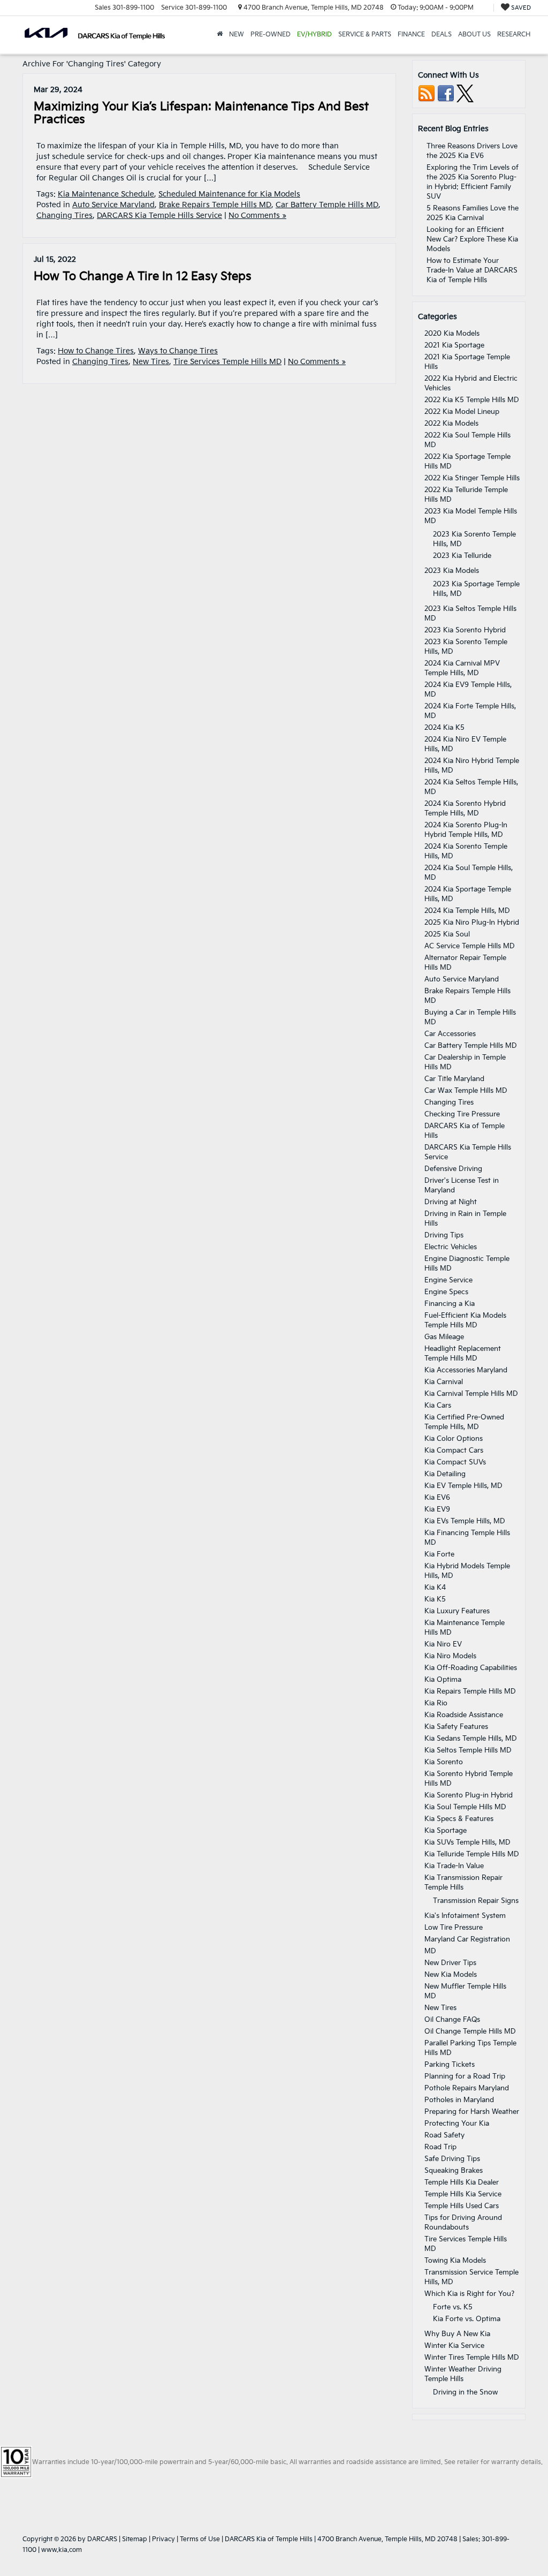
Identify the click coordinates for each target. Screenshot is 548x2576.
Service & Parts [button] (365, 35)
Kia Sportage (446, 1831)
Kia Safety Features (456, 1727)
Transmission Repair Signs (476, 1901)
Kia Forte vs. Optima (467, 2319)
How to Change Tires (96, 351)
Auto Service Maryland (113, 205)
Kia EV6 (437, 1498)
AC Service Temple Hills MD (470, 946)
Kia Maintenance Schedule (106, 194)
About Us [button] (474, 35)
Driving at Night (451, 1202)
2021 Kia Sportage (454, 345)
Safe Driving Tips (452, 2159)
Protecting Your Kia (457, 2124)
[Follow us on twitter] (465, 93)
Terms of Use (200, 2539)
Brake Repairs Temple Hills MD (215, 205)
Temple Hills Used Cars (462, 2206)
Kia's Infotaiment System (465, 1916)
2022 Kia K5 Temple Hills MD (472, 400)
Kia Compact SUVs (455, 1462)
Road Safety (444, 2135)
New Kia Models (451, 1975)
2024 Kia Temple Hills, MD (467, 911)
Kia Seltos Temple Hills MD (468, 1750)
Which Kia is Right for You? (469, 2294)
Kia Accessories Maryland (466, 1370)
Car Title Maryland (454, 1079)
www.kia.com (62, 2550)
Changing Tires (64, 216)
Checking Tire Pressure (462, 1114)
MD (430, 1951)
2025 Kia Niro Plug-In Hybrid (472, 923)
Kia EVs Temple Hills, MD (465, 1521)
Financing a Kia (450, 1304)
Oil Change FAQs (452, 2020)
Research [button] (514, 35)
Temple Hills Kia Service (463, 2194)
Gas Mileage (444, 1337)
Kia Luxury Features (457, 1611)
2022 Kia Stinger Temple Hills (472, 478)
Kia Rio (436, 1703)
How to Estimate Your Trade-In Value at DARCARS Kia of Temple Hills (472, 270)
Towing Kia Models (455, 2261)
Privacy (163, 2539)
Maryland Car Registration (467, 1939)
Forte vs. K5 (453, 2307)
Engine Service (448, 1280)
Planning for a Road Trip (465, 2076)
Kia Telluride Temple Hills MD (472, 1854)
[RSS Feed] (427, 93)
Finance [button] (411, 35)
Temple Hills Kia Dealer (462, 2182)
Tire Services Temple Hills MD (227, 362)
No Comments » (257, 216)
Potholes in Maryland (459, 2100)
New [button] (237, 35)
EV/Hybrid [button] (314, 35)
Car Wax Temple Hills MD (466, 1091)
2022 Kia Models (451, 424)
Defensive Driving (453, 1169)
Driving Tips (444, 1235)
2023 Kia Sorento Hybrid (465, 630)
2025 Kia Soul (447, 934)
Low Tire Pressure (454, 1928)
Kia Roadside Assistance (464, 1715)
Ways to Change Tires (178, 351)
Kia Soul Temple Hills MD (465, 1807)
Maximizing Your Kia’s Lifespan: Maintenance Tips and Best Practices (201, 113)
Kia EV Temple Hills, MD (463, 1486)
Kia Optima (443, 1680)
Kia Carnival (444, 1382)
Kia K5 (435, 1599)
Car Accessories (450, 1034)
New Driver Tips (450, 1963)
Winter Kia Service (454, 2346)
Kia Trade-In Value (454, 1866)
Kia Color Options (454, 1439)
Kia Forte (439, 1554)
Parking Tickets (450, 2065)
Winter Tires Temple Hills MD (472, 2358)
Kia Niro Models (450, 1656)
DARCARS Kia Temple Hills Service (159, 216)
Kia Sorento (444, 1762)
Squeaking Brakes (454, 2171)
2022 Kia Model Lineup (462, 412)
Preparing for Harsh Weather (472, 2112)
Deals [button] (442, 35)
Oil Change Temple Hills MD (470, 2031)
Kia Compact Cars (454, 1451)
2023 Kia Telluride (462, 556)
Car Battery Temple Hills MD (327, 205)
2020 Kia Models (452, 334)
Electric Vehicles (451, 1247)
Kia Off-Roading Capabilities (471, 1668)
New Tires (151, 362)
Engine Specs (446, 1292)
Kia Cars (438, 1406)
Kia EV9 (437, 1509)
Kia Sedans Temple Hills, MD (471, 1739)
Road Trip (440, 2147)
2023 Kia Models (452, 571)
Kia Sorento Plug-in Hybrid (469, 1795)
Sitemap (135, 2539)
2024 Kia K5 (444, 728)
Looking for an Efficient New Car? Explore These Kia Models (472, 239)
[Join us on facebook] (446, 93)
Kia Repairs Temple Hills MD (470, 1691)
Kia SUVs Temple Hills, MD (467, 1842)
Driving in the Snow (465, 2392)
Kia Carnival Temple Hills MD (471, 1394)
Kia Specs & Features (459, 1819)
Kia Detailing (445, 1474)
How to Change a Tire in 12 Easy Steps (143, 277)
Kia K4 (435, 1588)
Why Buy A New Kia (457, 2334)
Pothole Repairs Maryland (467, 2088)
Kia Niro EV (443, 1644)
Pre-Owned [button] (271, 35)
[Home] (220, 35)
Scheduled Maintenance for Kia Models (229, 194)
